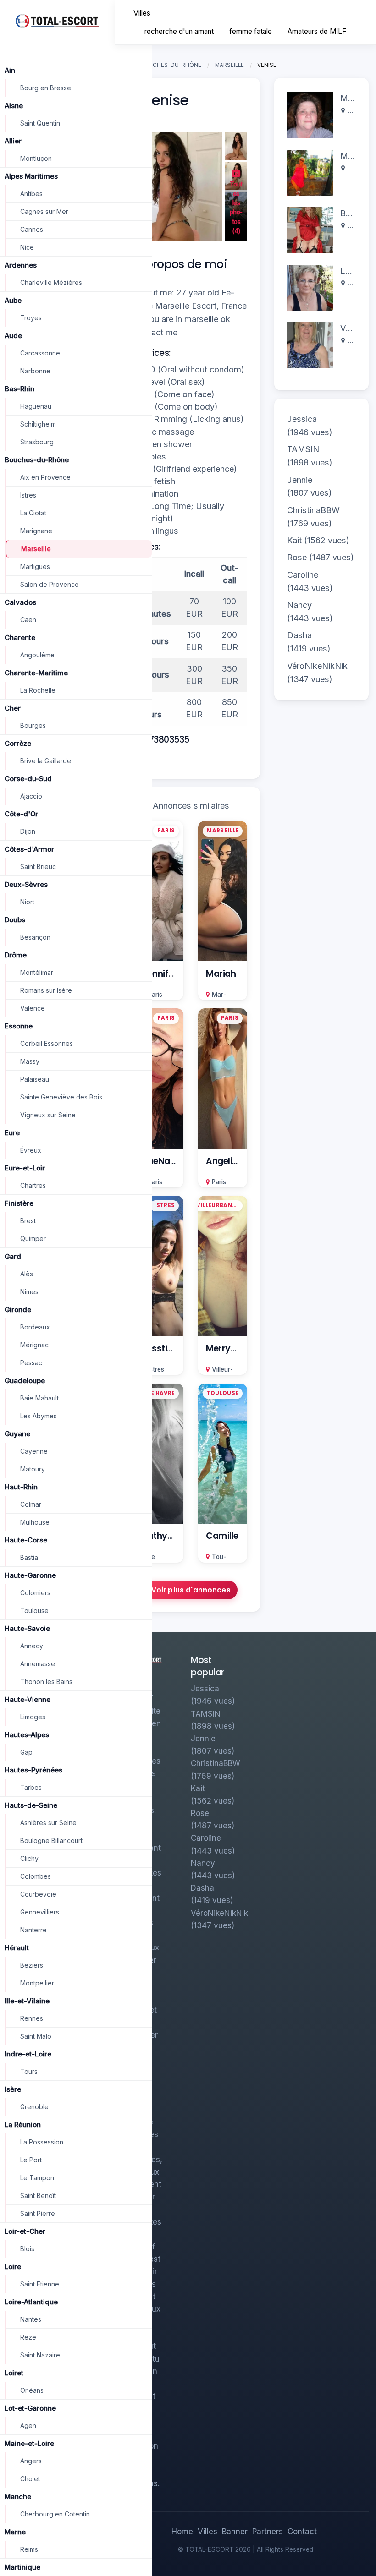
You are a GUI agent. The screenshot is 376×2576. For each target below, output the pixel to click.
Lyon (354, 168)
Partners (268, 2532)
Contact (302, 2532)
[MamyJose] (310, 114)
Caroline (303, 575)
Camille (222, 1536)
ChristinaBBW (313, 510)
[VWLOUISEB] (310, 344)
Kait (294, 540)
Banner (235, 2532)
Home (182, 2532)
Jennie (300, 480)
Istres (156, 1369)
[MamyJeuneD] (310, 172)
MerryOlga (228, 1348)
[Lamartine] (310, 287)
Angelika (224, 1161)
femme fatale (251, 31)
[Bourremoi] (310, 229)
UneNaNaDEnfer (176, 1161)
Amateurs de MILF (317, 31)
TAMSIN (303, 449)
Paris (155, 995)
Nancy (299, 605)
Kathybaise (166, 1536)
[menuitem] (142, 14)
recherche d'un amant (179, 31)
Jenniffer (161, 974)
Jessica (302, 419)
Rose (297, 557)
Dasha (299, 635)
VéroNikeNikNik (317, 666)
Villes (142, 13)
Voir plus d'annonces (191, 1590)
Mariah (221, 974)
